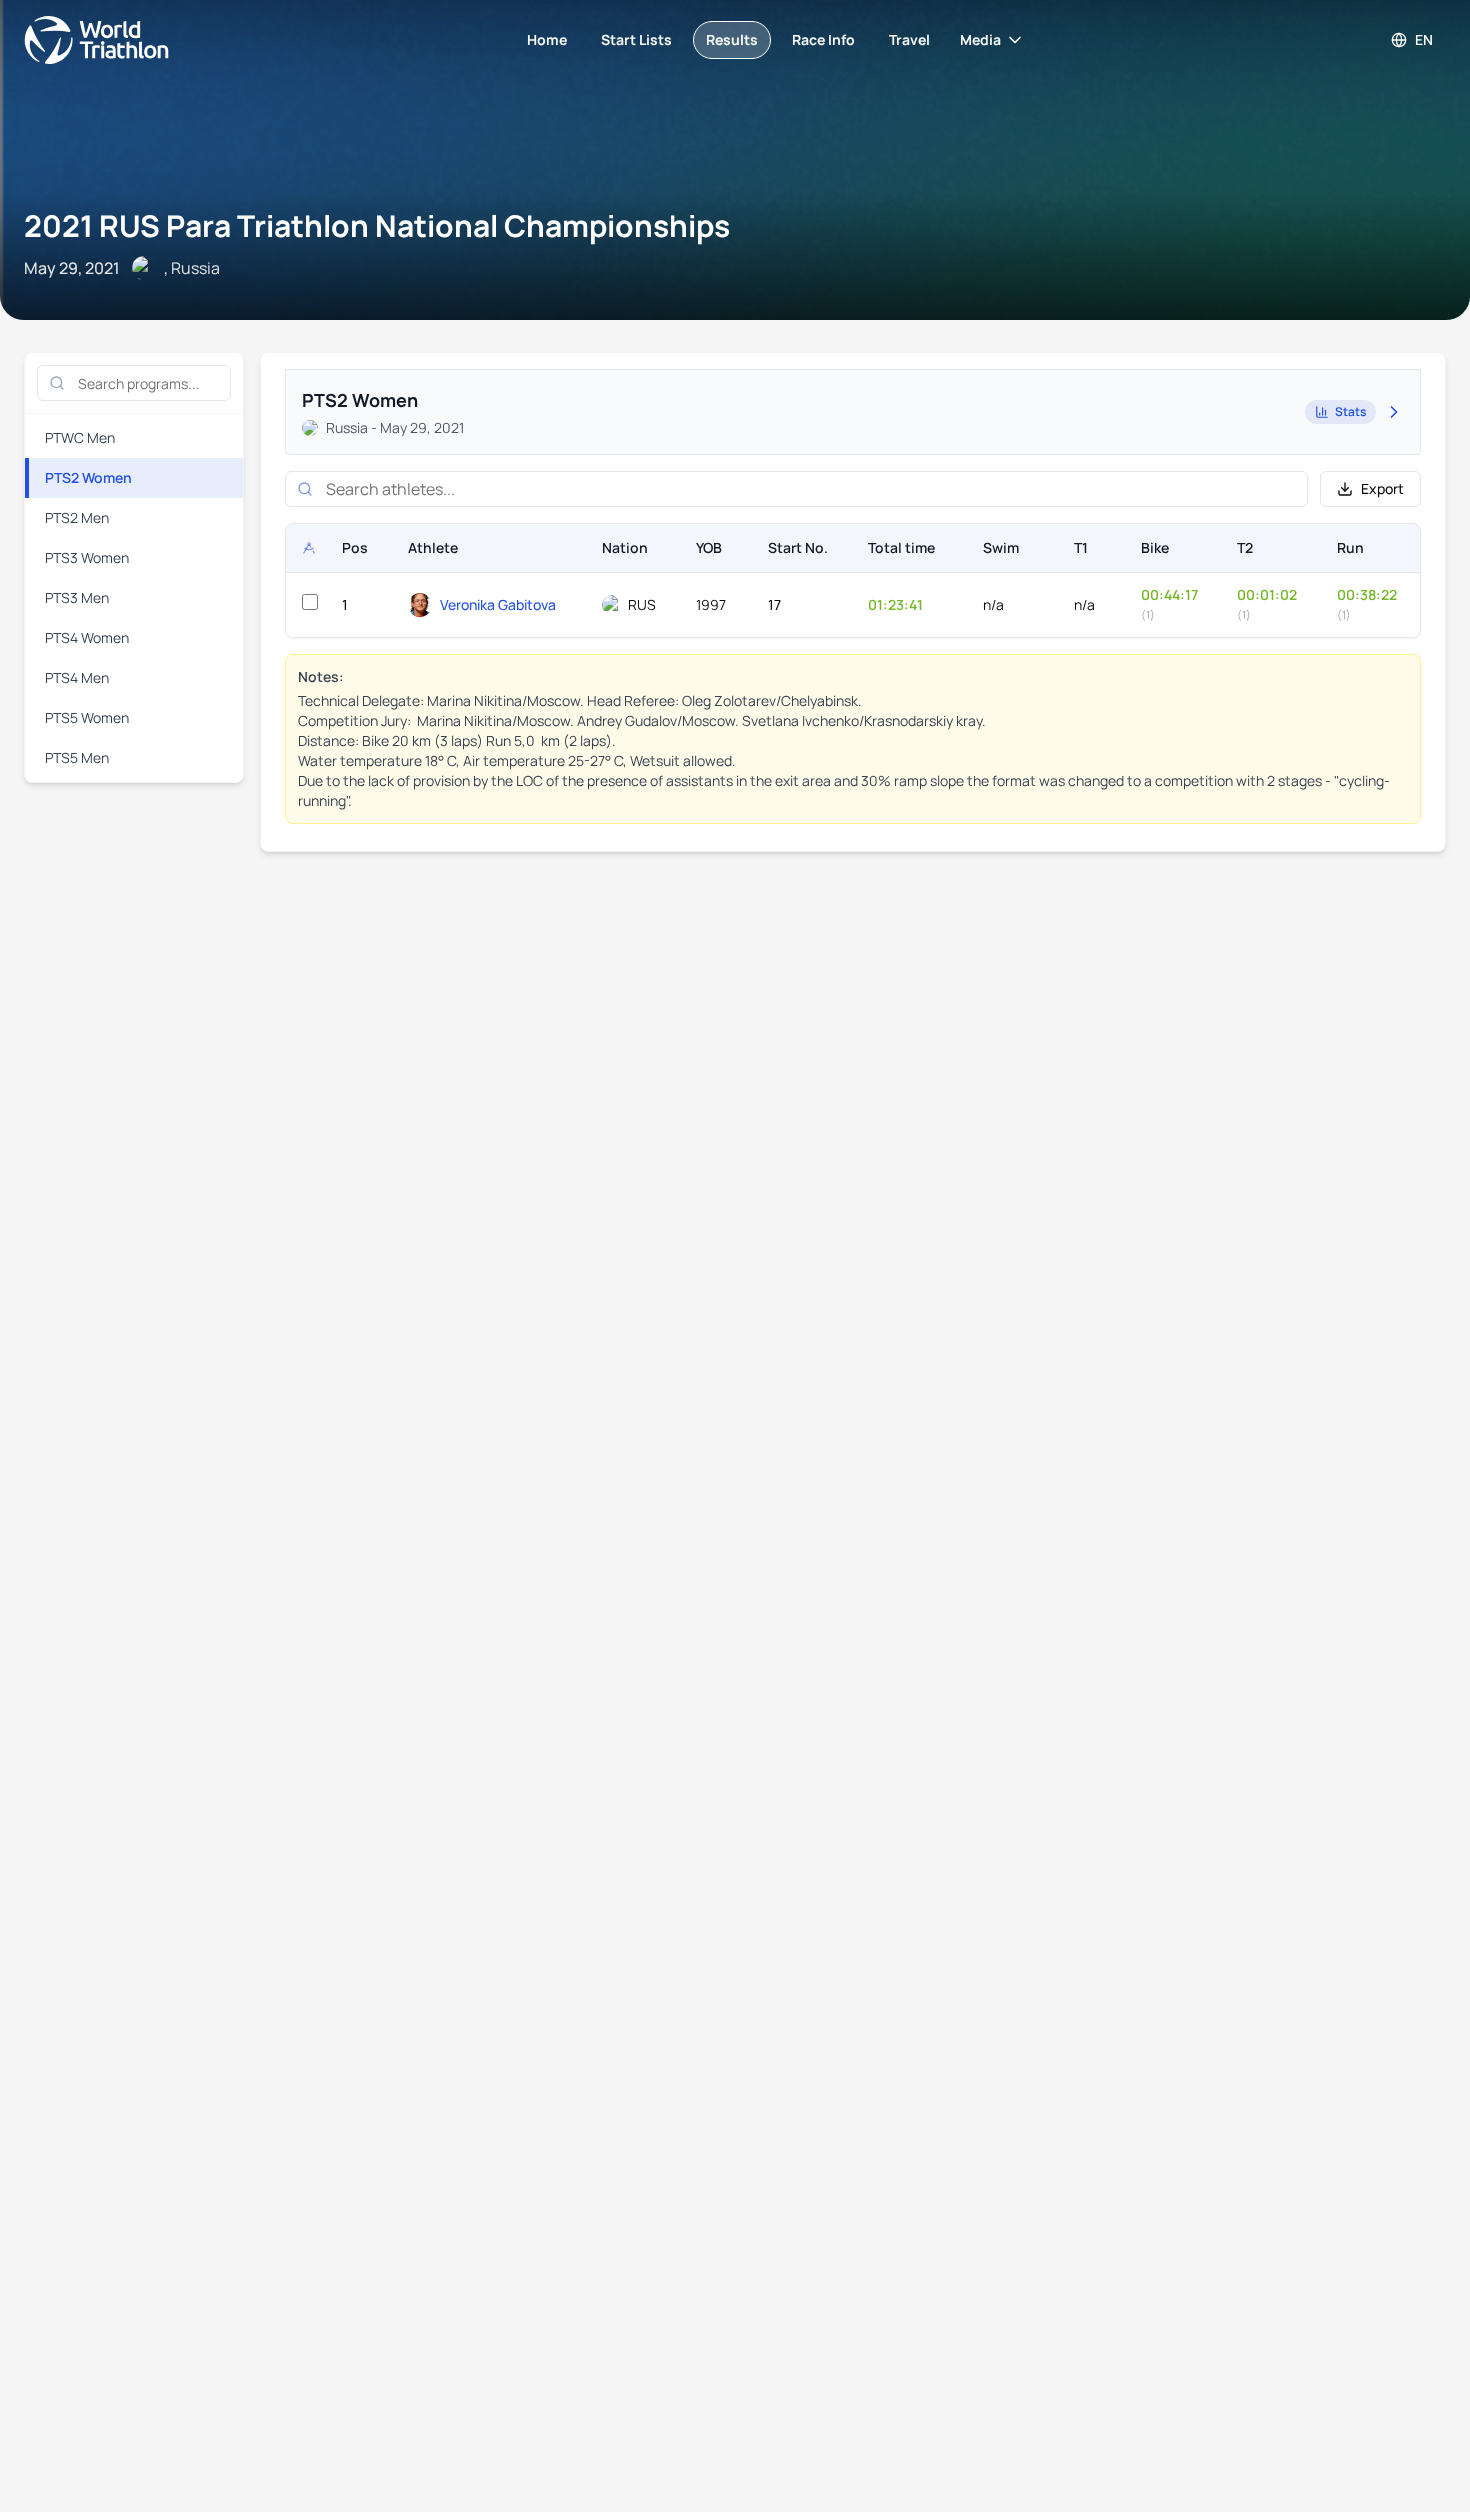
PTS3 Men (77, 597)
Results (732, 39)
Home (547, 39)
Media (980, 39)
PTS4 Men (77, 677)
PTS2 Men (77, 517)
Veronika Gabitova (498, 604)
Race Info (823, 39)
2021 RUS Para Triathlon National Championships (377, 225)
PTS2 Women (88, 477)
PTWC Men (80, 437)
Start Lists (636, 39)
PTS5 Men (77, 757)
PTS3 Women (87, 557)
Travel (909, 39)
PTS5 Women (87, 717)
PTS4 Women (87, 637)
